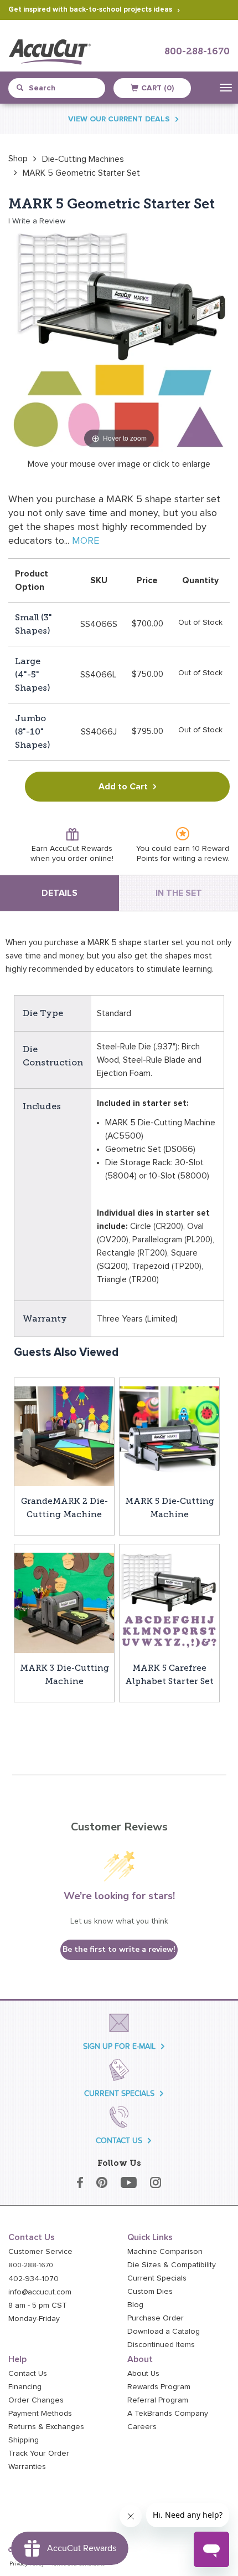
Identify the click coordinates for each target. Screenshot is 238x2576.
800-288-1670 (197, 52)
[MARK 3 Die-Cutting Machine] (64, 1602)
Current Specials (157, 2278)
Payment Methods (40, 2414)
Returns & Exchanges (46, 2427)
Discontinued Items (161, 2345)
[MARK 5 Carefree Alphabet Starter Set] (169, 1602)
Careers (142, 2427)
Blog (135, 2305)
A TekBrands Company (168, 2414)
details (59, 893)
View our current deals (119, 119)
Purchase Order (156, 2318)
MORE (86, 541)
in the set (179, 893)
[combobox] (61, 88)
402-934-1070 (33, 2279)
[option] (18, 159)
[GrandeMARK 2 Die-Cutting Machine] (64, 1436)
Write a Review (39, 221)
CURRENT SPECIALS (119, 2093)
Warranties (27, 2467)
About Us (143, 2374)
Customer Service (40, 2252)
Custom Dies (150, 2292)
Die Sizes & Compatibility (172, 2265)
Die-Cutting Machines (83, 159)
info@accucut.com (40, 2292)
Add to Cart (123, 787)
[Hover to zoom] (119, 340)
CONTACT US (119, 2141)
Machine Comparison (165, 2252)
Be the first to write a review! (119, 1949)
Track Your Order (39, 2453)
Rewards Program (159, 2387)
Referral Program (158, 2400)
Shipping (24, 2440)
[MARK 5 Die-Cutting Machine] (169, 1436)
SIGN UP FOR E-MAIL (119, 2046)
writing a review (200, 859)
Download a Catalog (164, 2332)
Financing (25, 2387)
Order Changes (36, 2400)
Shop (18, 159)
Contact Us (28, 2374)
